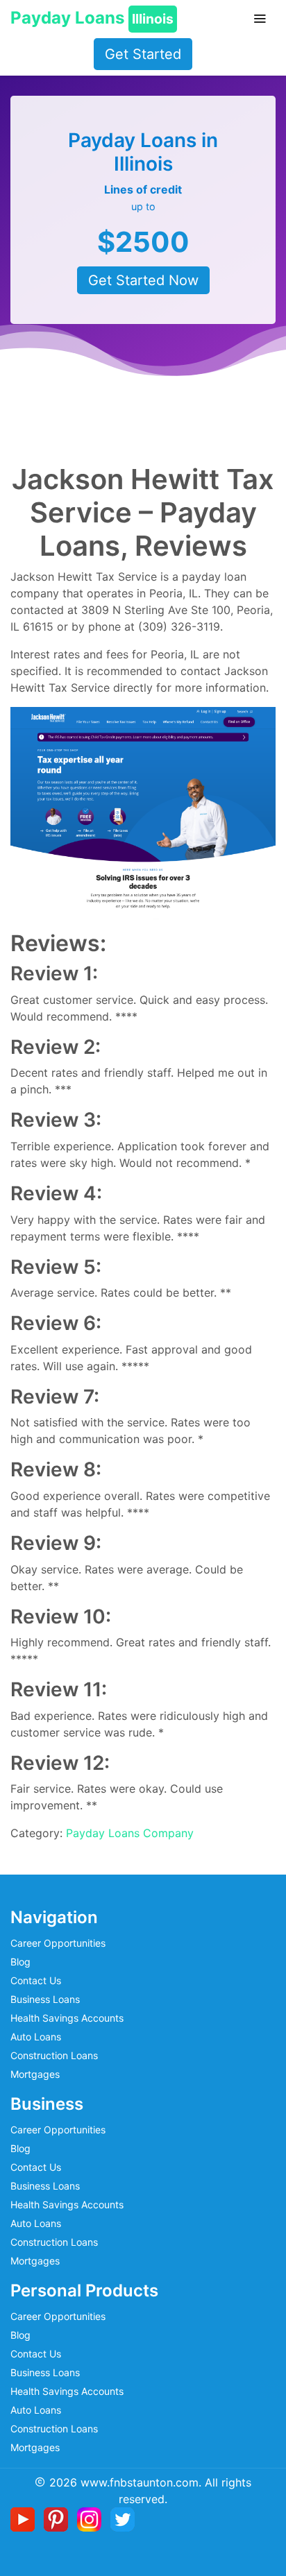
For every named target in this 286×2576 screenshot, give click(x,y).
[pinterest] (59, 2518)
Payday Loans (92, 18)
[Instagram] (92, 2518)
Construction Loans (54, 2055)
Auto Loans (36, 2037)
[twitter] (123, 2518)
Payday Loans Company (130, 1833)
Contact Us (36, 1980)
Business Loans (45, 1999)
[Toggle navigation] (260, 19)
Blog (20, 1962)
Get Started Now (143, 280)
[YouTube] (25, 2518)
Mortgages (35, 2074)
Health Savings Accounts (67, 2018)
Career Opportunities (58, 1943)
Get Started (143, 54)
